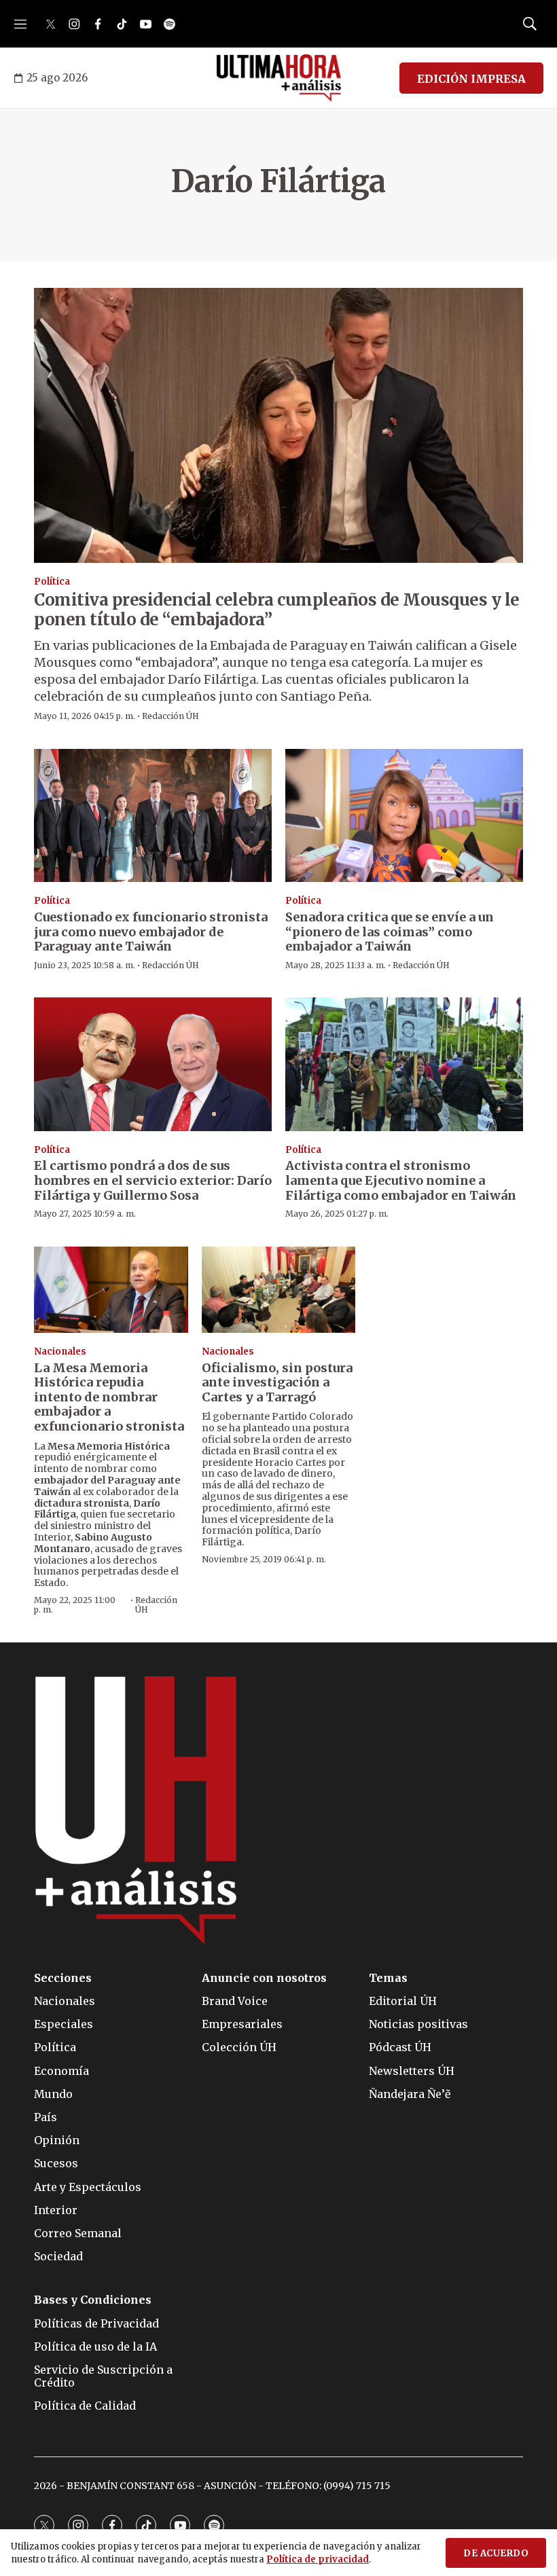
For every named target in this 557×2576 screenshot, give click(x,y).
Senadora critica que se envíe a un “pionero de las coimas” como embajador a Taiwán (390, 932)
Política (52, 582)
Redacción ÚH (170, 716)
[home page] (279, 78)
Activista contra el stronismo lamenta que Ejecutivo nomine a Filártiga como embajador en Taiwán (401, 1180)
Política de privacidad (318, 2559)
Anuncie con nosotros (264, 1978)
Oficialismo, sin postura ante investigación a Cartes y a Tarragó (277, 1382)
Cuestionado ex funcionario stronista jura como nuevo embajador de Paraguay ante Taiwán (151, 932)
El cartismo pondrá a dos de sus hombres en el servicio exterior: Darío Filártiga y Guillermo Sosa (153, 1180)
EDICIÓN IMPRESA (471, 79)
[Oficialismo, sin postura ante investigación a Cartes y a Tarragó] (279, 1290)
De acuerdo (496, 2553)
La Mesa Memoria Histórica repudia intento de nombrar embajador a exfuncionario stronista (109, 1397)
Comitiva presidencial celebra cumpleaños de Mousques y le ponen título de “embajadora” (277, 610)
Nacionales (60, 1351)
